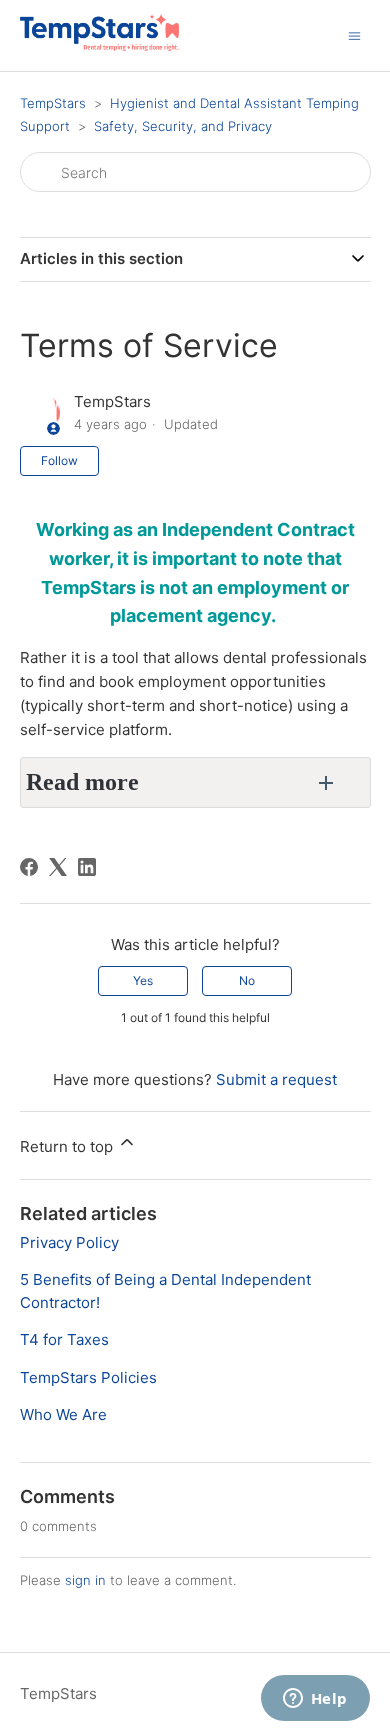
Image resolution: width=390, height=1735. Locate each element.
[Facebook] (29, 867)
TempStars (53, 103)
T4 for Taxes (64, 1339)
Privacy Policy (69, 1242)
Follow (59, 460)
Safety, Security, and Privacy (183, 126)
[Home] (99, 45)
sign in (85, 1580)
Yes (143, 980)
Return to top (68, 1146)
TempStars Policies (88, 1377)
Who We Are (63, 1414)
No (247, 980)
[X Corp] (58, 867)
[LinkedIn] (87, 867)
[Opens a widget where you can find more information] (315, 1700)
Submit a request (276, 1079)
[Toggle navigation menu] (354, 34)
